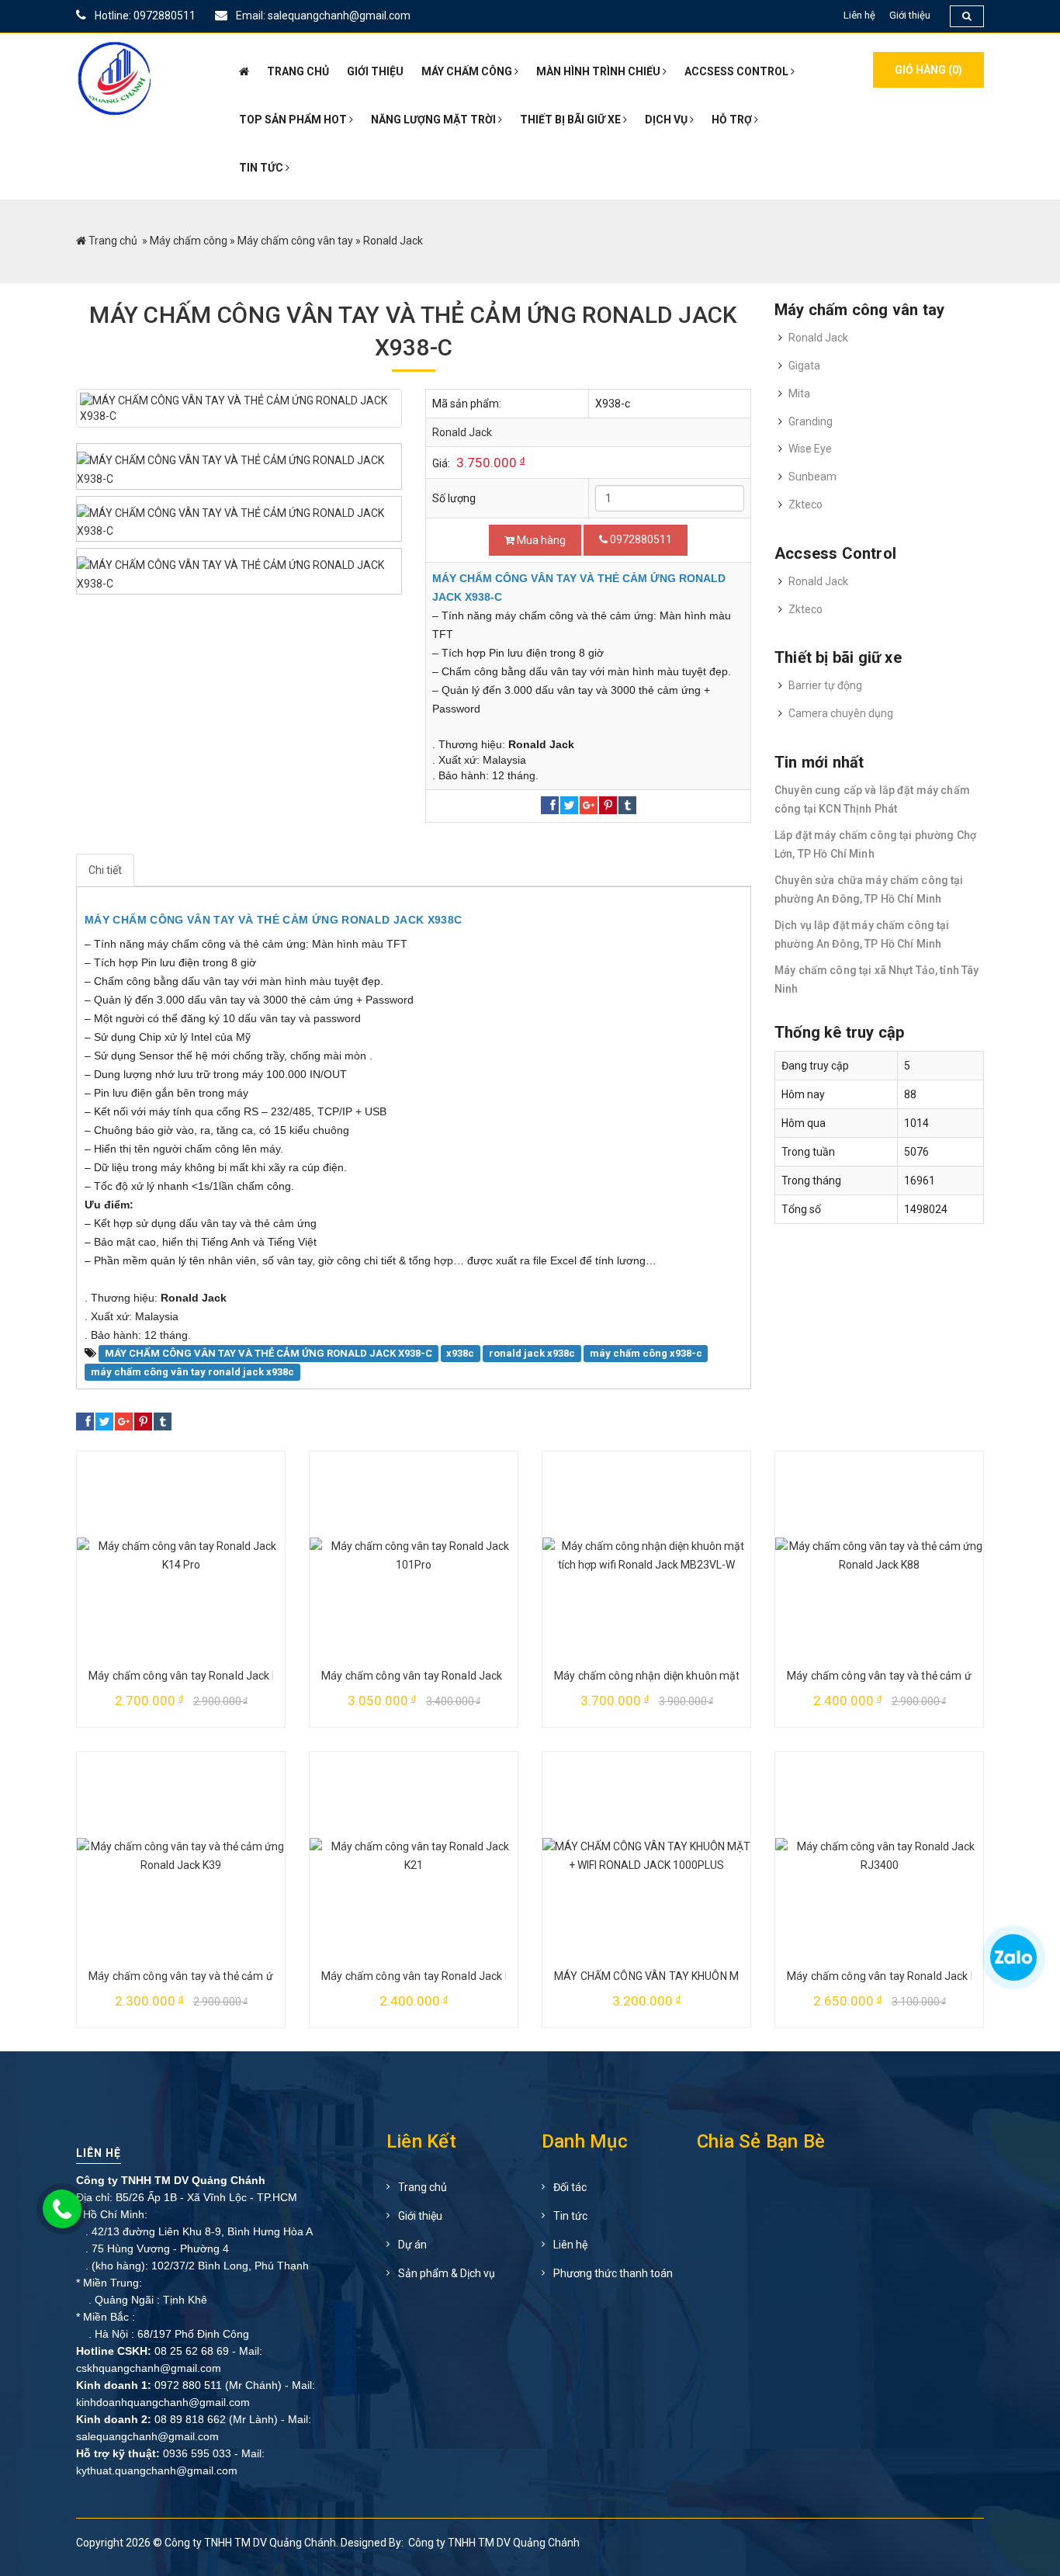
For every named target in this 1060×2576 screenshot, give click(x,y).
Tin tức (570, 2216)
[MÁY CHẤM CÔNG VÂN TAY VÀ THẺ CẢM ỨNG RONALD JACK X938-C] (239, 408)
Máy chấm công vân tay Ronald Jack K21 (423, 1976)
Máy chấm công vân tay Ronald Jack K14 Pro (200, 1676)
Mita (799, 394)
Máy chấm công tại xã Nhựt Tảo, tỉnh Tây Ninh (876, 979)
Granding (811, 421)
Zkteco (805, 504)
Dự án (412, 2245)
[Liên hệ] (1012, 1964)
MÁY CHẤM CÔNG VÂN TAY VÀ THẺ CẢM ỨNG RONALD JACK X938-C (268, 1353)
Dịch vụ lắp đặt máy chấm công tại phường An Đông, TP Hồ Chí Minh (862, 934)
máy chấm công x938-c (646, 1353)
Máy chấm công (189, 241)
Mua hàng (540, 540)
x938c (460, 1353)
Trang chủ (113, 241)
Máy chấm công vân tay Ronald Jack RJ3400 (898, 1976)
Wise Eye (810, 449)
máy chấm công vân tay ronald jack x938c (192, 1372)
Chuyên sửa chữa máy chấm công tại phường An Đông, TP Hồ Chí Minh (869, 889)
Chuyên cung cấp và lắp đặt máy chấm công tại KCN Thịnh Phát (872, 799)
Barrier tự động (825, 685)
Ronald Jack (462, 432)
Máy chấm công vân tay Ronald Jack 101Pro (431, 1676)
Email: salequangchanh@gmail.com (322, 16)
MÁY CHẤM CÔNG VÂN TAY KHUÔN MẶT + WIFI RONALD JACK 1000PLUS (734, 1976)
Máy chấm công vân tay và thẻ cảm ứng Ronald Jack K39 (229, 1976)
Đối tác (570, 2187)
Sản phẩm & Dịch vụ (447, 2273)
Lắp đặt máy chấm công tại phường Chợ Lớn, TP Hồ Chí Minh (875, 844)
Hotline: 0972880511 (144, 16)
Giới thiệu (910, 15)
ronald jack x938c (532, 1353)
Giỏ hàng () (928, 70)
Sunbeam (812, 477)
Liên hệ (859, 15)
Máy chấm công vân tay (295, 241)
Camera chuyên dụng (841, 713)
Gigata (804, 366)
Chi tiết (105, 870)
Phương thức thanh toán (613, 2273)
